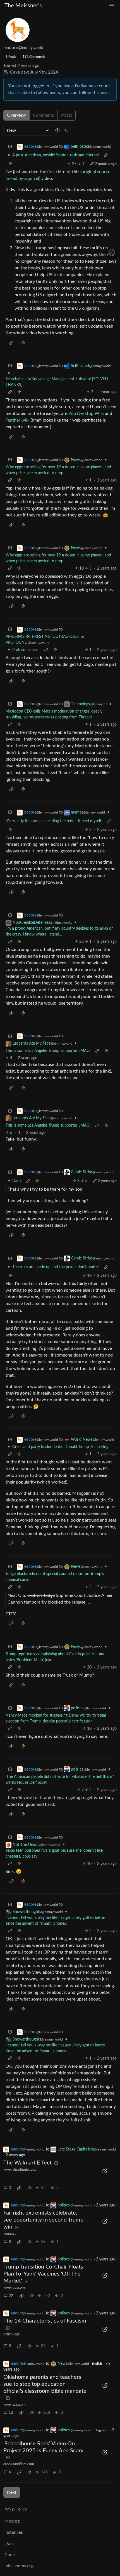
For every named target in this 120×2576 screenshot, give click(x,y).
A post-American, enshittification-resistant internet (56, 155)
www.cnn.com (15, 2405)
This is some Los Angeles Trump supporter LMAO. (48, 1051)
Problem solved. (26, 650)
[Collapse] (10, 147)
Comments (44, 115)
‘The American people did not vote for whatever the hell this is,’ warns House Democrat (60, 1780)
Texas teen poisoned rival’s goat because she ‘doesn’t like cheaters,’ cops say (54, 1854)
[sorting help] (57, 130)
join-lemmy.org (19, 2566)
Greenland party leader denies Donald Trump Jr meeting (60, 1447)
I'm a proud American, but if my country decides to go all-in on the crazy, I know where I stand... (60, 931)
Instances (14, 2532)
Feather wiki (18, 420)
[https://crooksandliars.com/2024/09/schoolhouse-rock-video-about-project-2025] (105, 2452)
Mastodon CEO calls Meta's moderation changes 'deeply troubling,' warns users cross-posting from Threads (54, 714)
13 (11, 2413)
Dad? (17, 1181)
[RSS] (66, 130)
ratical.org (11, 2334)
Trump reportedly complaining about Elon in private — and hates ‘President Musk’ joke (56, 1657)
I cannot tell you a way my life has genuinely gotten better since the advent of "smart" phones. (55, 1921)
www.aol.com (14, 2288)
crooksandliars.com (19, 2464)
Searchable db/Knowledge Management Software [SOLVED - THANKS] (58, 382)
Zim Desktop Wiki (86, 413)
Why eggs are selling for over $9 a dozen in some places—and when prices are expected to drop (58, 470)
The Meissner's (23, 6)
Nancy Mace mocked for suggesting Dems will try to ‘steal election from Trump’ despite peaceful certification (56, 1718)
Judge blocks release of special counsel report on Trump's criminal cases (55, 1577)
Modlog (12, 2521)
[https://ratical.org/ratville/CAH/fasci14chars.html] (105, 2329)
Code (10, 2555)
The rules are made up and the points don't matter (56, 1267)
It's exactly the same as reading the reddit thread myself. (54, 821)
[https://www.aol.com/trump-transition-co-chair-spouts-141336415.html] (105, 2275)
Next (12, 2492)
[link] (10, 164)
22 (11, 2296)
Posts (67, 115)
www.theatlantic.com (20, 2170)
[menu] (112, 6)
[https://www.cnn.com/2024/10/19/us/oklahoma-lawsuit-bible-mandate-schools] (105, 2385)
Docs (9, 2544)
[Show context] (106, 155)
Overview (16, 115)
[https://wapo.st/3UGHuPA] (105, 2221)
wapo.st (10, 2234)
